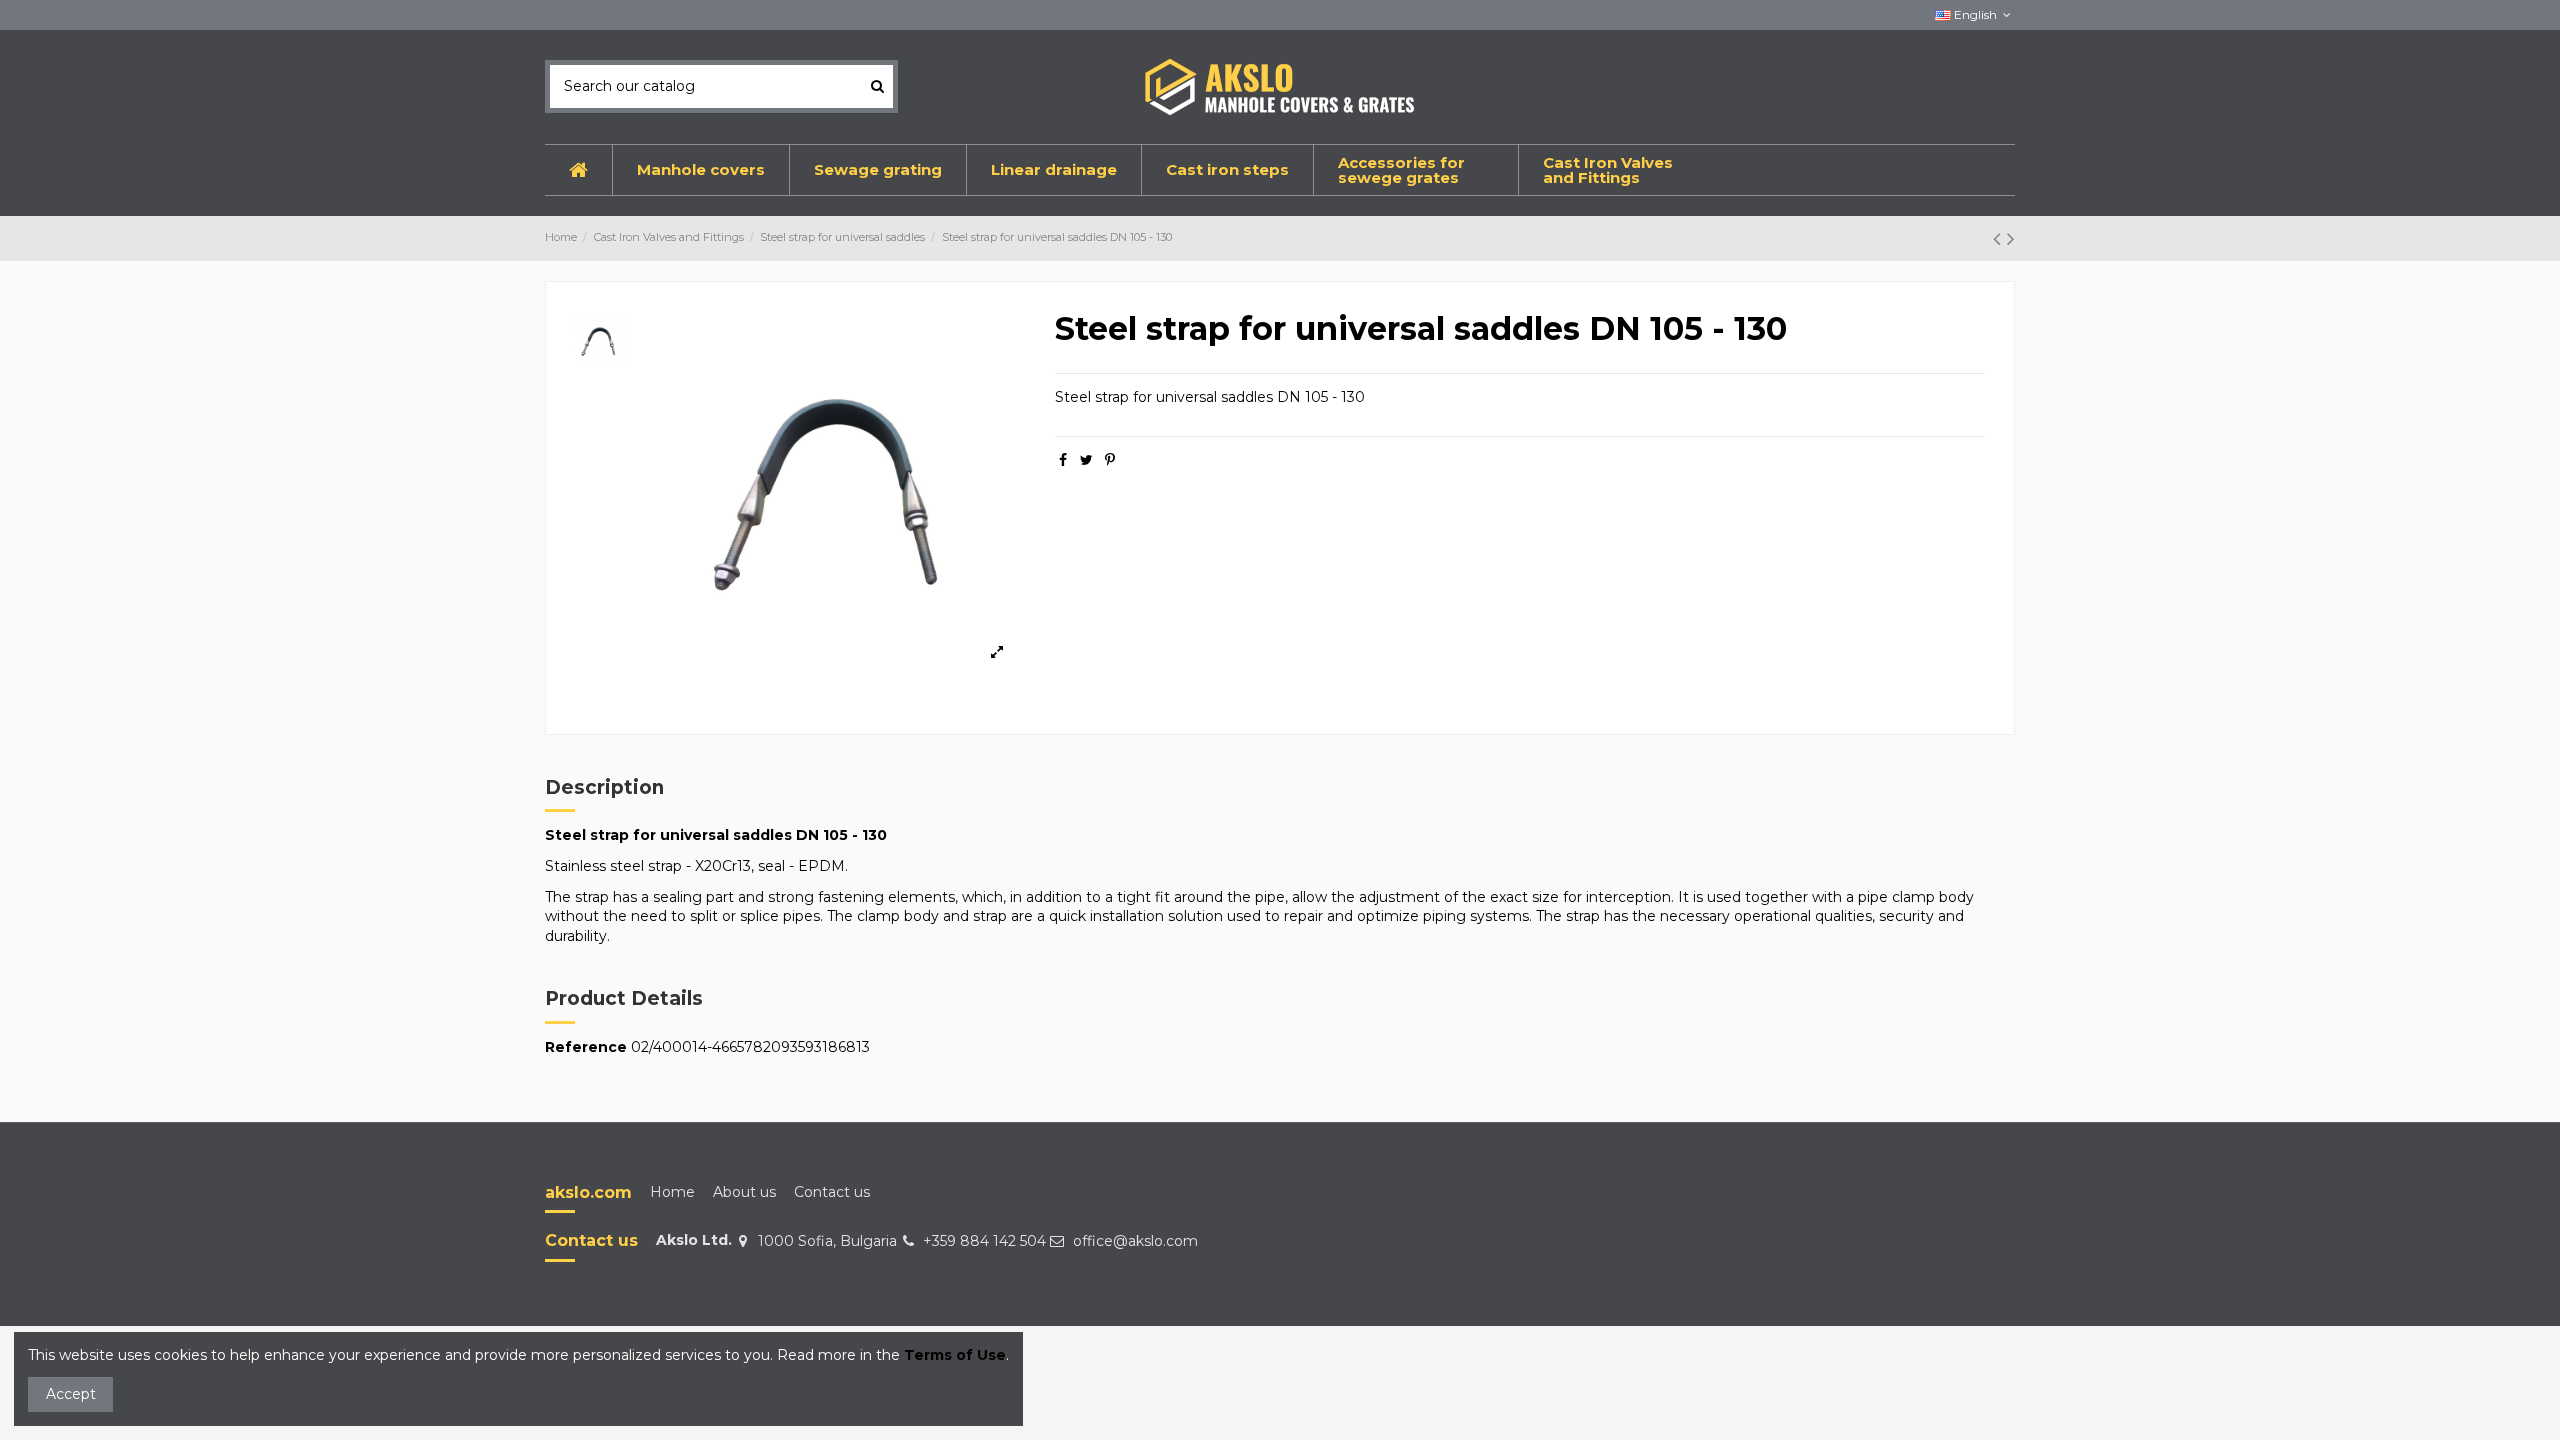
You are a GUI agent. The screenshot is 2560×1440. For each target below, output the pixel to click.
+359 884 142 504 (984, 1241)
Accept (71, 1394)
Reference (586, 1047)
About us (744, 1192)
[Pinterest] (1110, 460)
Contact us (832, 1192)
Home (672, 1192)
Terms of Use (955, 1355)
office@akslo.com (1135, 1241)
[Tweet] (1086, 460)
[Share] (1063, 460)
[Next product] (2011, 238)
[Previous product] (2000, 238)
